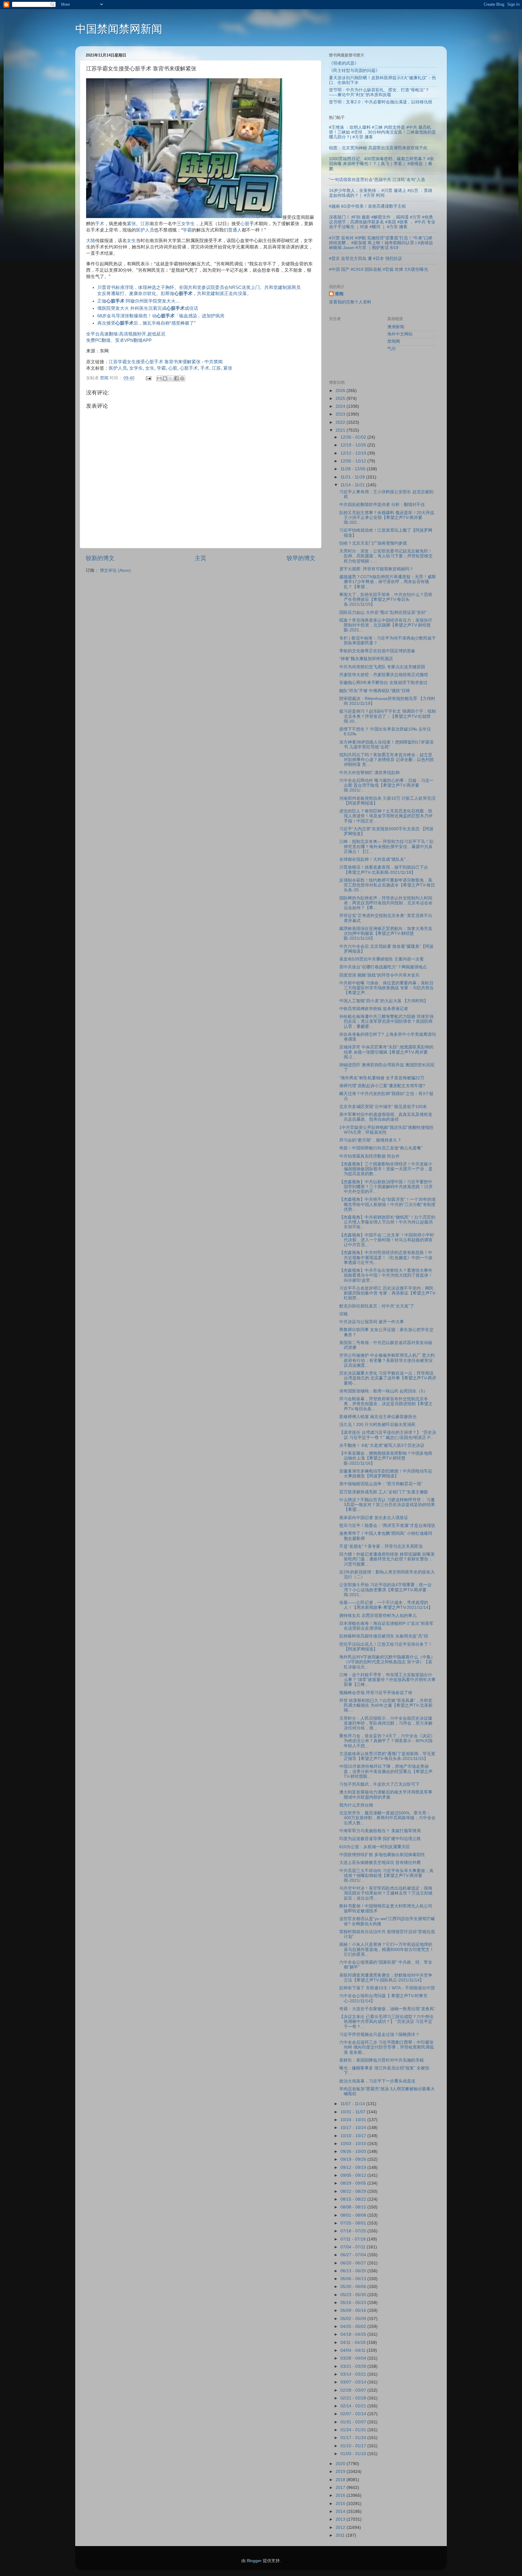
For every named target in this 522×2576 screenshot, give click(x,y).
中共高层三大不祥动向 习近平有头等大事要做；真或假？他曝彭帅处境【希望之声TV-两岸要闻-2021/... (386, 1876)
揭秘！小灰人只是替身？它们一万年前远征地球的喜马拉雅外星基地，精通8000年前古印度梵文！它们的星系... (387, 1949)
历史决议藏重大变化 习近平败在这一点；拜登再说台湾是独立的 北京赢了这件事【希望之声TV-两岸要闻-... (388, 1378)
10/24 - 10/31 (354, 2120)
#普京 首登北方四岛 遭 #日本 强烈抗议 (366, 259)
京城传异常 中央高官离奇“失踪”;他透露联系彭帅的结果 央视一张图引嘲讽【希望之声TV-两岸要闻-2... (386, 1052)
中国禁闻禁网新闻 (119, 29)
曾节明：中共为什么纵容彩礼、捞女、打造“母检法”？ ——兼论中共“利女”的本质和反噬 (379, 92)
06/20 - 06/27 (354, 2263)
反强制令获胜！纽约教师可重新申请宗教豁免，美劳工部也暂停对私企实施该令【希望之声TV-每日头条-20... (387, 885)
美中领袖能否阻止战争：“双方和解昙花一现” (381, 1484)
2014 (341, 2511)
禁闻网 (394, 341)
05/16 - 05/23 (354, 2303)
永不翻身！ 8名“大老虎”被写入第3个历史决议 (382, 1445)
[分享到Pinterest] (182, 378)
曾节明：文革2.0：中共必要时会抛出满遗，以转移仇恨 (381, 102)
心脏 (245, 224)
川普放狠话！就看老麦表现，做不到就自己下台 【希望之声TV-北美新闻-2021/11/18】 (384, 870)
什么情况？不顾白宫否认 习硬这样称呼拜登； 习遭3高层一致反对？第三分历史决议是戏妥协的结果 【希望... (387, 1505)
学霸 (187, 230)
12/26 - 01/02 (354, 437)
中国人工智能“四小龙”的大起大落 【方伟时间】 (384, 1001)
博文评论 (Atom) (115, 570)
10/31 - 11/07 (354, 2112)
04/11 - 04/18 (354, 2343)
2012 (341, 2527)
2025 (341, 399)
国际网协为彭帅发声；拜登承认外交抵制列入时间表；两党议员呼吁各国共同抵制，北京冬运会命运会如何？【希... (386, 903)
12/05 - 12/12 (354, 461)
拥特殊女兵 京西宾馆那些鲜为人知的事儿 (378, 1616)
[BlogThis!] (165, 378)
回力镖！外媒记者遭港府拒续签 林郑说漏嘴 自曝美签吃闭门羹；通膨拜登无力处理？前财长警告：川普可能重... (387, 1559)
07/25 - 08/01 (354, 2223)
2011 (341, 2535)
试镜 (343, 1314)
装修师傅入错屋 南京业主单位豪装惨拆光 (378, 1417)
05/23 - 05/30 (354, 2295)
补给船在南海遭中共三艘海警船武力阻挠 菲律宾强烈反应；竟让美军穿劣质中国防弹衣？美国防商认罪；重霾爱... (386, 1021)
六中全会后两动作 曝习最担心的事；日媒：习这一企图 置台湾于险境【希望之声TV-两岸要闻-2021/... (386, 785)
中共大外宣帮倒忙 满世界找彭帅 (369, 773)
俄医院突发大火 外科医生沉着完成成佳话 (148, 308)
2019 (341, 2472)
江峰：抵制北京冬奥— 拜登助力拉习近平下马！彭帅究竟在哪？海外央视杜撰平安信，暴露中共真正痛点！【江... (386, 846)
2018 (341, 2480)
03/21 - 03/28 (354, 2366)
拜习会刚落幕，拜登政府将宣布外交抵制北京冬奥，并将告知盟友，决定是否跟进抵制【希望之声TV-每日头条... (386, 1404)
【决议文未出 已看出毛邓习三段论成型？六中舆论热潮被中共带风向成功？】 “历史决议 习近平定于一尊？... (386, 2022)
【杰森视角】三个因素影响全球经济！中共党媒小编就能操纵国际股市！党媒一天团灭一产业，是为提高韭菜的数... (386, 1169)
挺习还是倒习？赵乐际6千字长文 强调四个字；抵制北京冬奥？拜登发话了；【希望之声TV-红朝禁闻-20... (388, 716)
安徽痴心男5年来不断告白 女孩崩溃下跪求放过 (383, 683)
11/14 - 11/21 (353, 485)
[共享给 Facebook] (176, 378)
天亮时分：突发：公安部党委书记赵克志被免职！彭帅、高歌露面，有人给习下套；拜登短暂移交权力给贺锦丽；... (386, 556)
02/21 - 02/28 (354, 2398)
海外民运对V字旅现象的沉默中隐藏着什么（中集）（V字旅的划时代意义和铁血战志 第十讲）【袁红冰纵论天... (387, 1662)
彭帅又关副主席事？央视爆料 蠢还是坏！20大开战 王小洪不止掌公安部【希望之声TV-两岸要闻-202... (387, 518)
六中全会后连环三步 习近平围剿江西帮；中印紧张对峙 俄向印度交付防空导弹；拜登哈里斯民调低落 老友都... (387, 2047)
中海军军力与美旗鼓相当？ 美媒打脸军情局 (380, 1831)
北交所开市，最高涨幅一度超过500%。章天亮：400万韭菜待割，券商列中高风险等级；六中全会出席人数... (387, 1818)
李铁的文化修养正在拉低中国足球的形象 (377, 651)
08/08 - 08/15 (354, 2207)
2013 (341, 2519)
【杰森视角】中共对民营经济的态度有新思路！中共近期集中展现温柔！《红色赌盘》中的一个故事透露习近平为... (386, 1257)
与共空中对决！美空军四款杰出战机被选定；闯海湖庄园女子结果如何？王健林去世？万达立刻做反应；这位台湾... (386, 1893)
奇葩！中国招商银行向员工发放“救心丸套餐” (381, 1148)
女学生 (188, 224)
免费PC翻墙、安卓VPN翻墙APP (119, 340)
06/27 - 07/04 (354, 2255)
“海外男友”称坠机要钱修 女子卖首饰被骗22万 (382, 1078)
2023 (341, 414)
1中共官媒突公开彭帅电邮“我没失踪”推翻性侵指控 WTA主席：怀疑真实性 (386, 1130)
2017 (341, 2488)
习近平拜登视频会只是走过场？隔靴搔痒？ (379, 2035)
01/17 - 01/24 (354, 2438)
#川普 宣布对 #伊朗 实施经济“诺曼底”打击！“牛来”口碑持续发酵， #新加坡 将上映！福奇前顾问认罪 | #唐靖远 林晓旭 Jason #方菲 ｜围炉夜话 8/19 (381, 243)
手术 (100, 224)
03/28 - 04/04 (354, 2358)
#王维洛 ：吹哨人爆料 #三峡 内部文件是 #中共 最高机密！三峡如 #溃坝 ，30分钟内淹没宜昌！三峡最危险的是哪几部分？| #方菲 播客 (382, 132)
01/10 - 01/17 (354, 2446)
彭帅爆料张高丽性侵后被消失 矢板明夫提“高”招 (384, 1636)
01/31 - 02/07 (354, 2422)
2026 (341, 391)
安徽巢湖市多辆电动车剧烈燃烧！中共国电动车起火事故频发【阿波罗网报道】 (386, 1474)
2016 (341, 2495)
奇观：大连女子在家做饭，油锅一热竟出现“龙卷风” (387, 2009)
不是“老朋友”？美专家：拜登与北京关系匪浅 (381, 1546)
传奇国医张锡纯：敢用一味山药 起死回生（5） (383, 1391)
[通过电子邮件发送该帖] (148, 378)
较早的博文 (301, 558)
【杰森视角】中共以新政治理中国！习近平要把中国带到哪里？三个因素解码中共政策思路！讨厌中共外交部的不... (386, 1187)
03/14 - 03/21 (354, 2374)
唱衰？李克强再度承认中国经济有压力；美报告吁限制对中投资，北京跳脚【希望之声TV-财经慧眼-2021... (386, 625)
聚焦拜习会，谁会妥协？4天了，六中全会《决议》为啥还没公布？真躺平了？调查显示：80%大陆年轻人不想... (387, 1741)
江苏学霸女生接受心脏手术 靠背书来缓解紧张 (155, 362)
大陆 (91, 241)
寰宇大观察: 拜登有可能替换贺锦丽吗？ (376, 569)
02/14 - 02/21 (354, 2406)
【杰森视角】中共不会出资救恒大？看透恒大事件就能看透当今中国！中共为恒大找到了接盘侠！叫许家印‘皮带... (386, 1275)
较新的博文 (100, 558)
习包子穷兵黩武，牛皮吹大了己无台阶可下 (379, 1784)
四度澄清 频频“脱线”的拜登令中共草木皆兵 (379, 975)
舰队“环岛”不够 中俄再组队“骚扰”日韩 (375, 691)
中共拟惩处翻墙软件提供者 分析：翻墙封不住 (382, 505)
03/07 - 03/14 (354, 2382)
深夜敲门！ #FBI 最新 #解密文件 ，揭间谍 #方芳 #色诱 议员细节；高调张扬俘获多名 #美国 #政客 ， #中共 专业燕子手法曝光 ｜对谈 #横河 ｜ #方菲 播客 (382, 222)
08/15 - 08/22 (354, 2199)
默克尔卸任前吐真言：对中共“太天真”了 (377, 1306)
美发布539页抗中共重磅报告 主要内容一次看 (382, 959)
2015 (341, 2504)
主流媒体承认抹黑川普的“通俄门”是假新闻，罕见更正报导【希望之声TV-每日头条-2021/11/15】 (387, 1756)
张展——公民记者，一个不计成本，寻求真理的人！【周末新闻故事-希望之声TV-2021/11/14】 (386, 1605)
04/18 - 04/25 (354, 2334)
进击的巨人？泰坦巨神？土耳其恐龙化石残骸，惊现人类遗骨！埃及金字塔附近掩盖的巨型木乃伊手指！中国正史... (386, 816)
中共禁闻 (214, 362)
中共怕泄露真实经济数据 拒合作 (369, 1156)
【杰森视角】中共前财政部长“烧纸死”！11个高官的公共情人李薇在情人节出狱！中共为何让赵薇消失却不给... (387, 1222)
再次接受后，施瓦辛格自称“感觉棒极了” (146, 323)
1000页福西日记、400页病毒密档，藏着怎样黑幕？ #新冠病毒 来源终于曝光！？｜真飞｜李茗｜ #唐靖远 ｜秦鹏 (382, 164)
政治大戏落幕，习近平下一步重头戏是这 (377, 2081)
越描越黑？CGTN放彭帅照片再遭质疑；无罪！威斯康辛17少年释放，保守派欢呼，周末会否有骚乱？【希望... (388, 582)
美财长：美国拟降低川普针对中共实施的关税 (382, 2060)
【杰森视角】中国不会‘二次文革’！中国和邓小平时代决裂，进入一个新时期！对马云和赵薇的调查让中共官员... (387, 1240)
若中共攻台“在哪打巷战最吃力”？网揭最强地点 (383, 967)
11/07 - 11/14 (353, 2104)
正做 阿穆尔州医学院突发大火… (139, 301)
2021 (341, 430)
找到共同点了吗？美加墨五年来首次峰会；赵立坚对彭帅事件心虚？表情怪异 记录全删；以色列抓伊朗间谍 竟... (387, 760)
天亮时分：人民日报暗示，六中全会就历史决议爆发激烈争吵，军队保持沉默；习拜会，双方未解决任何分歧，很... (386, 1723)
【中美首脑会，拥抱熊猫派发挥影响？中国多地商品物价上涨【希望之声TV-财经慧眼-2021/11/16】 (386, 1458)
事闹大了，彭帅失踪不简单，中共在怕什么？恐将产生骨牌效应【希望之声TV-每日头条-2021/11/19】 (386, 599)
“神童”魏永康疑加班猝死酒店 (366, 659)
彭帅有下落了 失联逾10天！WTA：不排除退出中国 (387, 1988)
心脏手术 (189, 368)
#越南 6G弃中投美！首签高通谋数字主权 (367, 206)
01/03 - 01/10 (354, 2454)
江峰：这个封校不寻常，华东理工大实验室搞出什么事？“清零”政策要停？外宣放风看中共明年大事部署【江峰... (387, 1680)
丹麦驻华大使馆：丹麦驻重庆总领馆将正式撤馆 (384, 675)
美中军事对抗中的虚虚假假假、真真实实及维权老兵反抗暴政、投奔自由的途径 (386, 1117)
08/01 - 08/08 (354, 2215)
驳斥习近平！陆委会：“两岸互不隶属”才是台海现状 (387, 1526)
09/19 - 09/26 (354, 2159)
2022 (341, 422)
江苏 (145, 224)
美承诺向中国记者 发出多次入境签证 (374, 1518)
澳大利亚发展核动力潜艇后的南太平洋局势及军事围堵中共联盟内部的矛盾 (386, 1795)
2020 (341, 2464)
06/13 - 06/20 (354, 2271)
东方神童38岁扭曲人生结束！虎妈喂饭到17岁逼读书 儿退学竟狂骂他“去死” (386, 745)
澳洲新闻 (396, 327)
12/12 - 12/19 (354, 453)
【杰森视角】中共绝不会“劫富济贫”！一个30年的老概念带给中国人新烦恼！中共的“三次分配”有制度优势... (388, 1204)
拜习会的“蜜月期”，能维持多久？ (370, 1140)
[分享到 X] (171, 378)
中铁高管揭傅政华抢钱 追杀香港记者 (374, 1009)
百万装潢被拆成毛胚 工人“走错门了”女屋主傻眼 (384, 1492)
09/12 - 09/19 (354, 2168)
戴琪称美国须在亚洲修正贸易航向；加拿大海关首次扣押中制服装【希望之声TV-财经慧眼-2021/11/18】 (386, 933)
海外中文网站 (400, 334)
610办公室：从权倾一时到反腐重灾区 (375, 1847)
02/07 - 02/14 (354, 2414)
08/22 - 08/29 (354, 2191)
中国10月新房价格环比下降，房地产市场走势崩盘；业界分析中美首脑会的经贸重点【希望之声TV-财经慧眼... (386, 1771)
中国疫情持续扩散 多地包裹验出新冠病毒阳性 (382, 1855)
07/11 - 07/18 (354, 2239)
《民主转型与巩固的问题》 (354, 71)
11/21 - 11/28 (353, 477)
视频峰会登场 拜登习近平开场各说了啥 (376, 1693)
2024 (341, 406)
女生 (131, 241)
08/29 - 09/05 (354, 2183)
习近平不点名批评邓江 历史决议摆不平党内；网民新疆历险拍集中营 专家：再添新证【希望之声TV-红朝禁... (388, 1293)
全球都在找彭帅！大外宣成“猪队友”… (375, 859)
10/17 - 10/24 (354, 2128)
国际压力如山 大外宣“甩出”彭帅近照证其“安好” (383, 612)
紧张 (131, 224)
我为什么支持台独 (356, 1805)
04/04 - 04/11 (354, 2350)
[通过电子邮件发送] (159, 378)
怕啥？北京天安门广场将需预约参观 (373, 543)
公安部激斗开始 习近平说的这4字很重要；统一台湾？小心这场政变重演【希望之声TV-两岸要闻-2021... (385, 1590)
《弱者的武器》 (344, 63)
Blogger (254, 2561)
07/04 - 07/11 (354, 2247)
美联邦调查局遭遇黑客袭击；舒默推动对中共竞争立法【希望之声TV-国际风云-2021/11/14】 (386, 1978)
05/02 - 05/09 (354, 2319)
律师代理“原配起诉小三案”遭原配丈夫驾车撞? (382, 1086)
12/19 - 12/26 (354, 445)
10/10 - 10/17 (354, 2136)
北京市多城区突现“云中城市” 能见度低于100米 (383, 1107)
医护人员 (145, 230)
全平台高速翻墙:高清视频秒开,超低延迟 (126, 334)
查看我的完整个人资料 (350, 302)
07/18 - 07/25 (354, 2231)
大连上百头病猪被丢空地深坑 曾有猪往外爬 (380, 1863)
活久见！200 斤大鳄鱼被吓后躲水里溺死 (377, 1425)
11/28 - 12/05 (354, 469)
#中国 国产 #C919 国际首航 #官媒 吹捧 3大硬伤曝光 (379, 269)
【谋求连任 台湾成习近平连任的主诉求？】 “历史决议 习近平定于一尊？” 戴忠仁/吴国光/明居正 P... (388, 1435)
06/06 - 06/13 (354, 2279)
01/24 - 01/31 (354, 2430)
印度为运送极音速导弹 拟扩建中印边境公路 (380, 1839)
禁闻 (339, 294)
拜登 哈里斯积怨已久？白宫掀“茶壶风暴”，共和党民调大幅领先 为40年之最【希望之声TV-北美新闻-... (386, 1705)
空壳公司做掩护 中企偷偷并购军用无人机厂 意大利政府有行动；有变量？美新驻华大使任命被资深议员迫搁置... (387, 1360)
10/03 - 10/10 (354, 2144)
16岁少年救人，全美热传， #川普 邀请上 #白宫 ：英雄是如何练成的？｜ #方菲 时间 (381, 193)
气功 (391, 349)
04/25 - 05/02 (354, 2327)
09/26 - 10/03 (354, 2152)
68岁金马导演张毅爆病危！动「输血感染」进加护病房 (161, 316)
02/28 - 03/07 (354, 2390)
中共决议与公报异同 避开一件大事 (372, 1322)
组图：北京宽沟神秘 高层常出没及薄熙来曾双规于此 (378, 148)
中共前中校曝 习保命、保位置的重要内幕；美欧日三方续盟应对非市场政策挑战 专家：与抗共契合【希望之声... (387, 988)
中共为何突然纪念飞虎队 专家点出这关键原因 (382, 667)
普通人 (235, 230)
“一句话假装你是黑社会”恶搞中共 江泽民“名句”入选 (377, 180)
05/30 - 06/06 (354, 2287)
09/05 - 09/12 (354, 2175)
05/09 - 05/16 (354, 2310)
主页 (201, 558)
